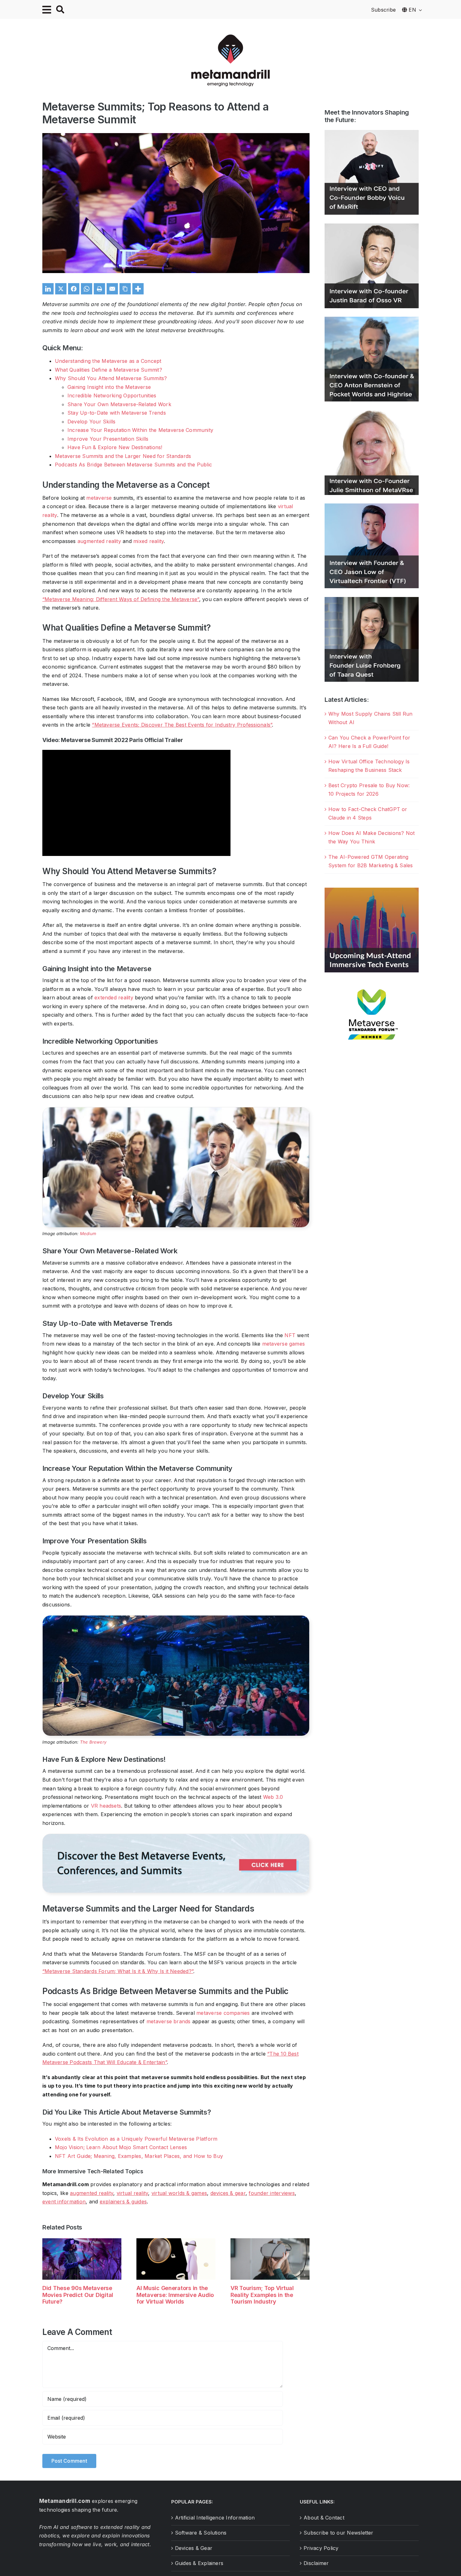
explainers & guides (123, 2202)
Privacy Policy (321, 2548)
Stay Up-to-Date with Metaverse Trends (117, 413)
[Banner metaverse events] (176, 1837)
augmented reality (99, 541)
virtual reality (132, 2193)
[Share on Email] (112, 289)
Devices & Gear (194, 2548)
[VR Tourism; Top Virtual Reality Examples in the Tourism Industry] (270, 2241)
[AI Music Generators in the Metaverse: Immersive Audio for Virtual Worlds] (176, 2241)
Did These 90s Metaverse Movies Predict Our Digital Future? (78, 2295)
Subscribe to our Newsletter (338, 2533)
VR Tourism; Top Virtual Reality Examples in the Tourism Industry (262, 2295)
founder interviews (272, 2193)
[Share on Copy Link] (125, 289)
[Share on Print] (99, 289)
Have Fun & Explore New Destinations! (115, 447)
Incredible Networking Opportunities (112, 395)
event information (64, 2202)
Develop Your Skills (92, 422)
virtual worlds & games (179, 2193)
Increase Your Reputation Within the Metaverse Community (140, 430)
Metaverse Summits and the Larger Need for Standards (123, 456)
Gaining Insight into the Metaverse (109, 387)
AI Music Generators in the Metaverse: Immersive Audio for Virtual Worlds (175, 2295)
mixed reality (148, 541)
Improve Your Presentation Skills (108, 439)
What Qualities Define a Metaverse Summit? (109, 370)
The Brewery (93, 1742)
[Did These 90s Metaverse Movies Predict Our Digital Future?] (82, 2241)
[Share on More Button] (138, 289)
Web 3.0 (273, 1797)
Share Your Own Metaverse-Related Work (119, 404)
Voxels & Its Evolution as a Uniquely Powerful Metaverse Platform (136, 2139)
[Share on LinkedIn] (48, 289)
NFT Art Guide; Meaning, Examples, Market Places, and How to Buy (139, 2156)
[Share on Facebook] (74, 289)
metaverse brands (169, 2021)
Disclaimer (316, 2563)
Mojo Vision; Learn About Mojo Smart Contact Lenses (121, 2147)
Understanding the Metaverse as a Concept (108, 361)
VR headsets (106, 1806)
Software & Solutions (201, 2533)
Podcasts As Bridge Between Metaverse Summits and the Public (133, 465)
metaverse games (284, 1344)
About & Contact (324, 2518)
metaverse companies (223, 2013)
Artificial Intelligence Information (215, 2518)
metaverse (99, 498)
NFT (290, 1335)
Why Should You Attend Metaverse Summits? (111, 378)
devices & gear (228, 2193)
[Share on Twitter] (61, 289)
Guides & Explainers (199, 2563)
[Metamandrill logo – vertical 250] (230, 37)
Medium (88, 1234)
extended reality (114, 998)
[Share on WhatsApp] (87, 289)
